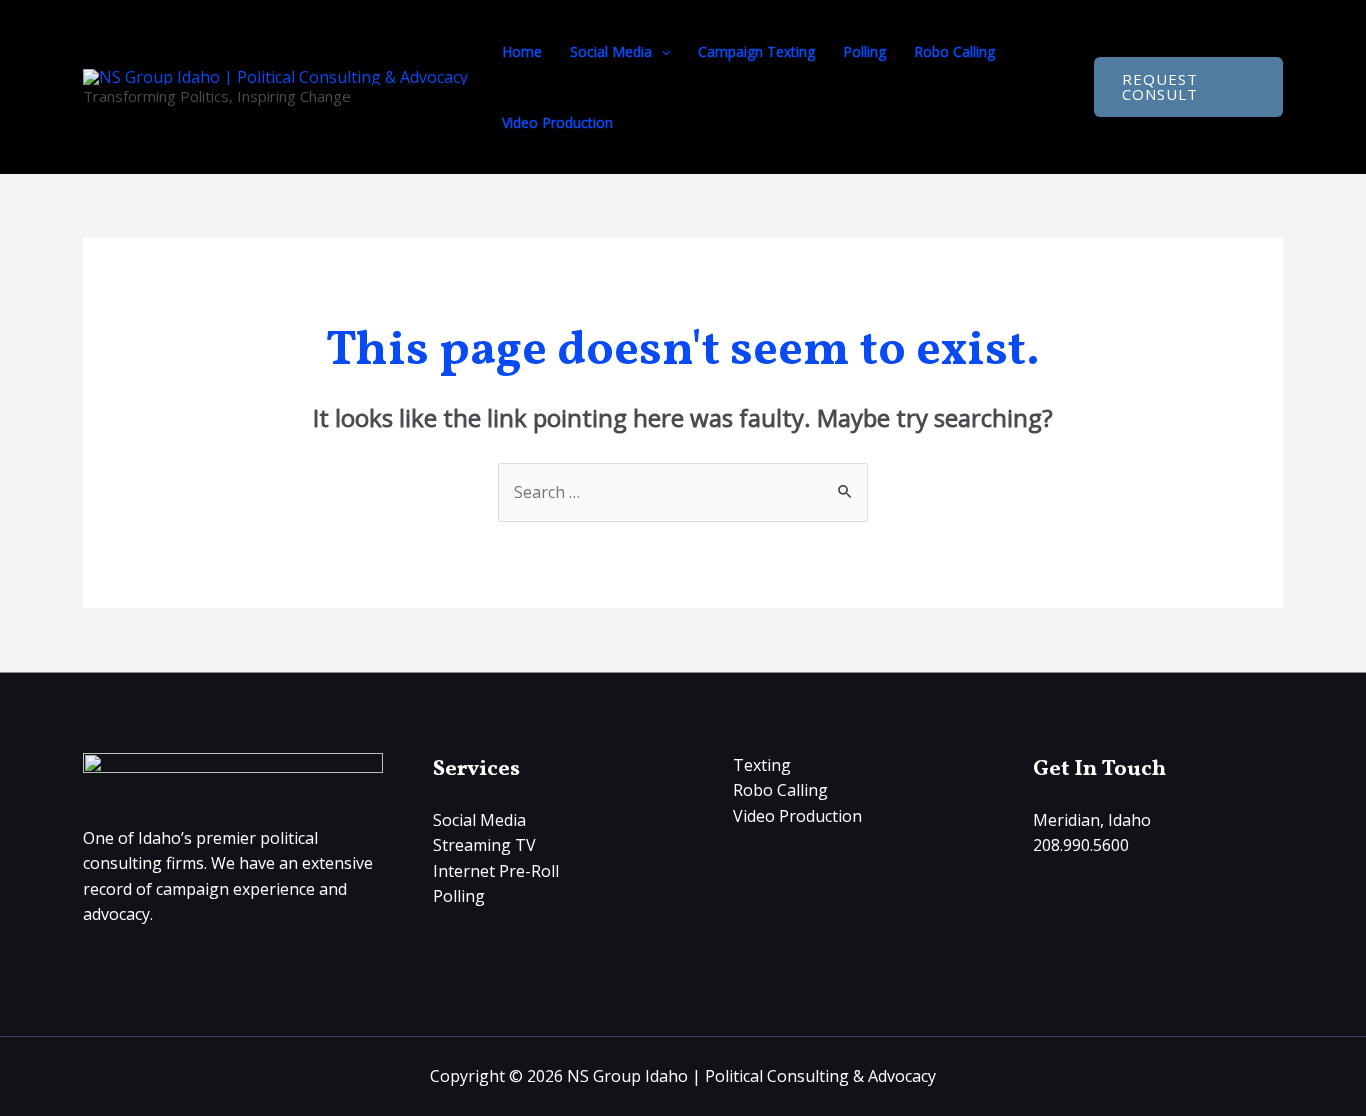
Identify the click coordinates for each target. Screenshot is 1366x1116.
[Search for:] (683, 492)
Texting (762, 765)
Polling (864, 51)
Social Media (611, 51)
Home (522, 51)
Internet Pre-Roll (496, 871)
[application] (661, 51)
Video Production (557, 122)
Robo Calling (954, 51)
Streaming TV (484, 845)
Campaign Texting (756, 51)
